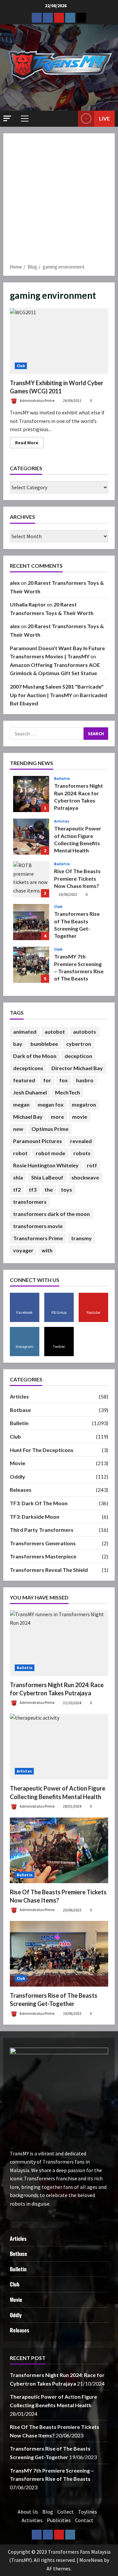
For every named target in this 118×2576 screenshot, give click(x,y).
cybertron (79, 1044)
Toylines (88, 2512)
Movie (18, 1463)
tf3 (33, 1189)
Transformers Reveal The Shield (49, 1570)
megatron (84, 1104)
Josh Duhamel (30, 1092)
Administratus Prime (37, 400)
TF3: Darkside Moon (35, 1517)
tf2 (17, 1189)
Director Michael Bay (77, 1068)
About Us (28, 2512)
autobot (55, 1032)
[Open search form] (70, 119)
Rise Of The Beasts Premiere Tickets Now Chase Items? (31, 879)
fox (64, 1080)
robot (20, 1153)
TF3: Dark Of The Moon (39, 1503)
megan (21, 1104)
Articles (62, 821)
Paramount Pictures (38, 1141)
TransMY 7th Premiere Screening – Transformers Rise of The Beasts (31, 965)
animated (25, 1032)
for (47, 1080)
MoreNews (91, 2560)
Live (104, 118)
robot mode (50, 1153)
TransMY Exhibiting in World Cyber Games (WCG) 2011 (59, 341)
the (49, 1189)
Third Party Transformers (42, 1530)
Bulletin (62, 779)
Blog (48, 2512)
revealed (81, 1141)
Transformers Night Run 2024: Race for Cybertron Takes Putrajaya (31, 794)
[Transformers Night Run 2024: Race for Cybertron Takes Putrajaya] (59, 1643)
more (57, 1117)
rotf (92, 1165)
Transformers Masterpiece (43, 1556)
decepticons (28, 1068)
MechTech (68, 1092)
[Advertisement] (59, 201)
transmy (81, 1238)
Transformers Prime (38, 1238)
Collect (66, 2512)
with (47, 1250)
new (18, 1129)
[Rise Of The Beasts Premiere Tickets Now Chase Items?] (59, 1850)
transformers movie (38, 1226)
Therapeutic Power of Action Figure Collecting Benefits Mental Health (31, 837)
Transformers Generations (43, 1543)
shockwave (85, 1177)
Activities (32, 2520)
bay (18, 1044)
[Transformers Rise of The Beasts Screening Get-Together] (59, 1954)
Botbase (20, 1410)
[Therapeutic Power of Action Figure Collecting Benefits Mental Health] (59, 1747)
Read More (29, 444)
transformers (30, 1202)
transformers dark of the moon (51, 1214)
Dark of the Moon (35, 1056)
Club (21, 366)
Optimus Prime (50, 1129)
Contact (84, 2520)
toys (67, 1189)
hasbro (85, 1080)
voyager (23, 1250)
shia (18, 1177)
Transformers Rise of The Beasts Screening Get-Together (31, 922)
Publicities (59, 2520)
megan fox (51, 1104)
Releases (21, 1490)
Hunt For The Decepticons (42, 1450)
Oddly (18, 1476)
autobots (85, 1032)
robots (82, 1153)
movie (80, 1117)
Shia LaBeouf (47, 1177)
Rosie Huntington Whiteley (46, 1165)
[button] (7, 118)
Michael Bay (28, 1117)
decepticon (78, 1056)
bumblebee (44, 1044)
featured (24, 1080)
